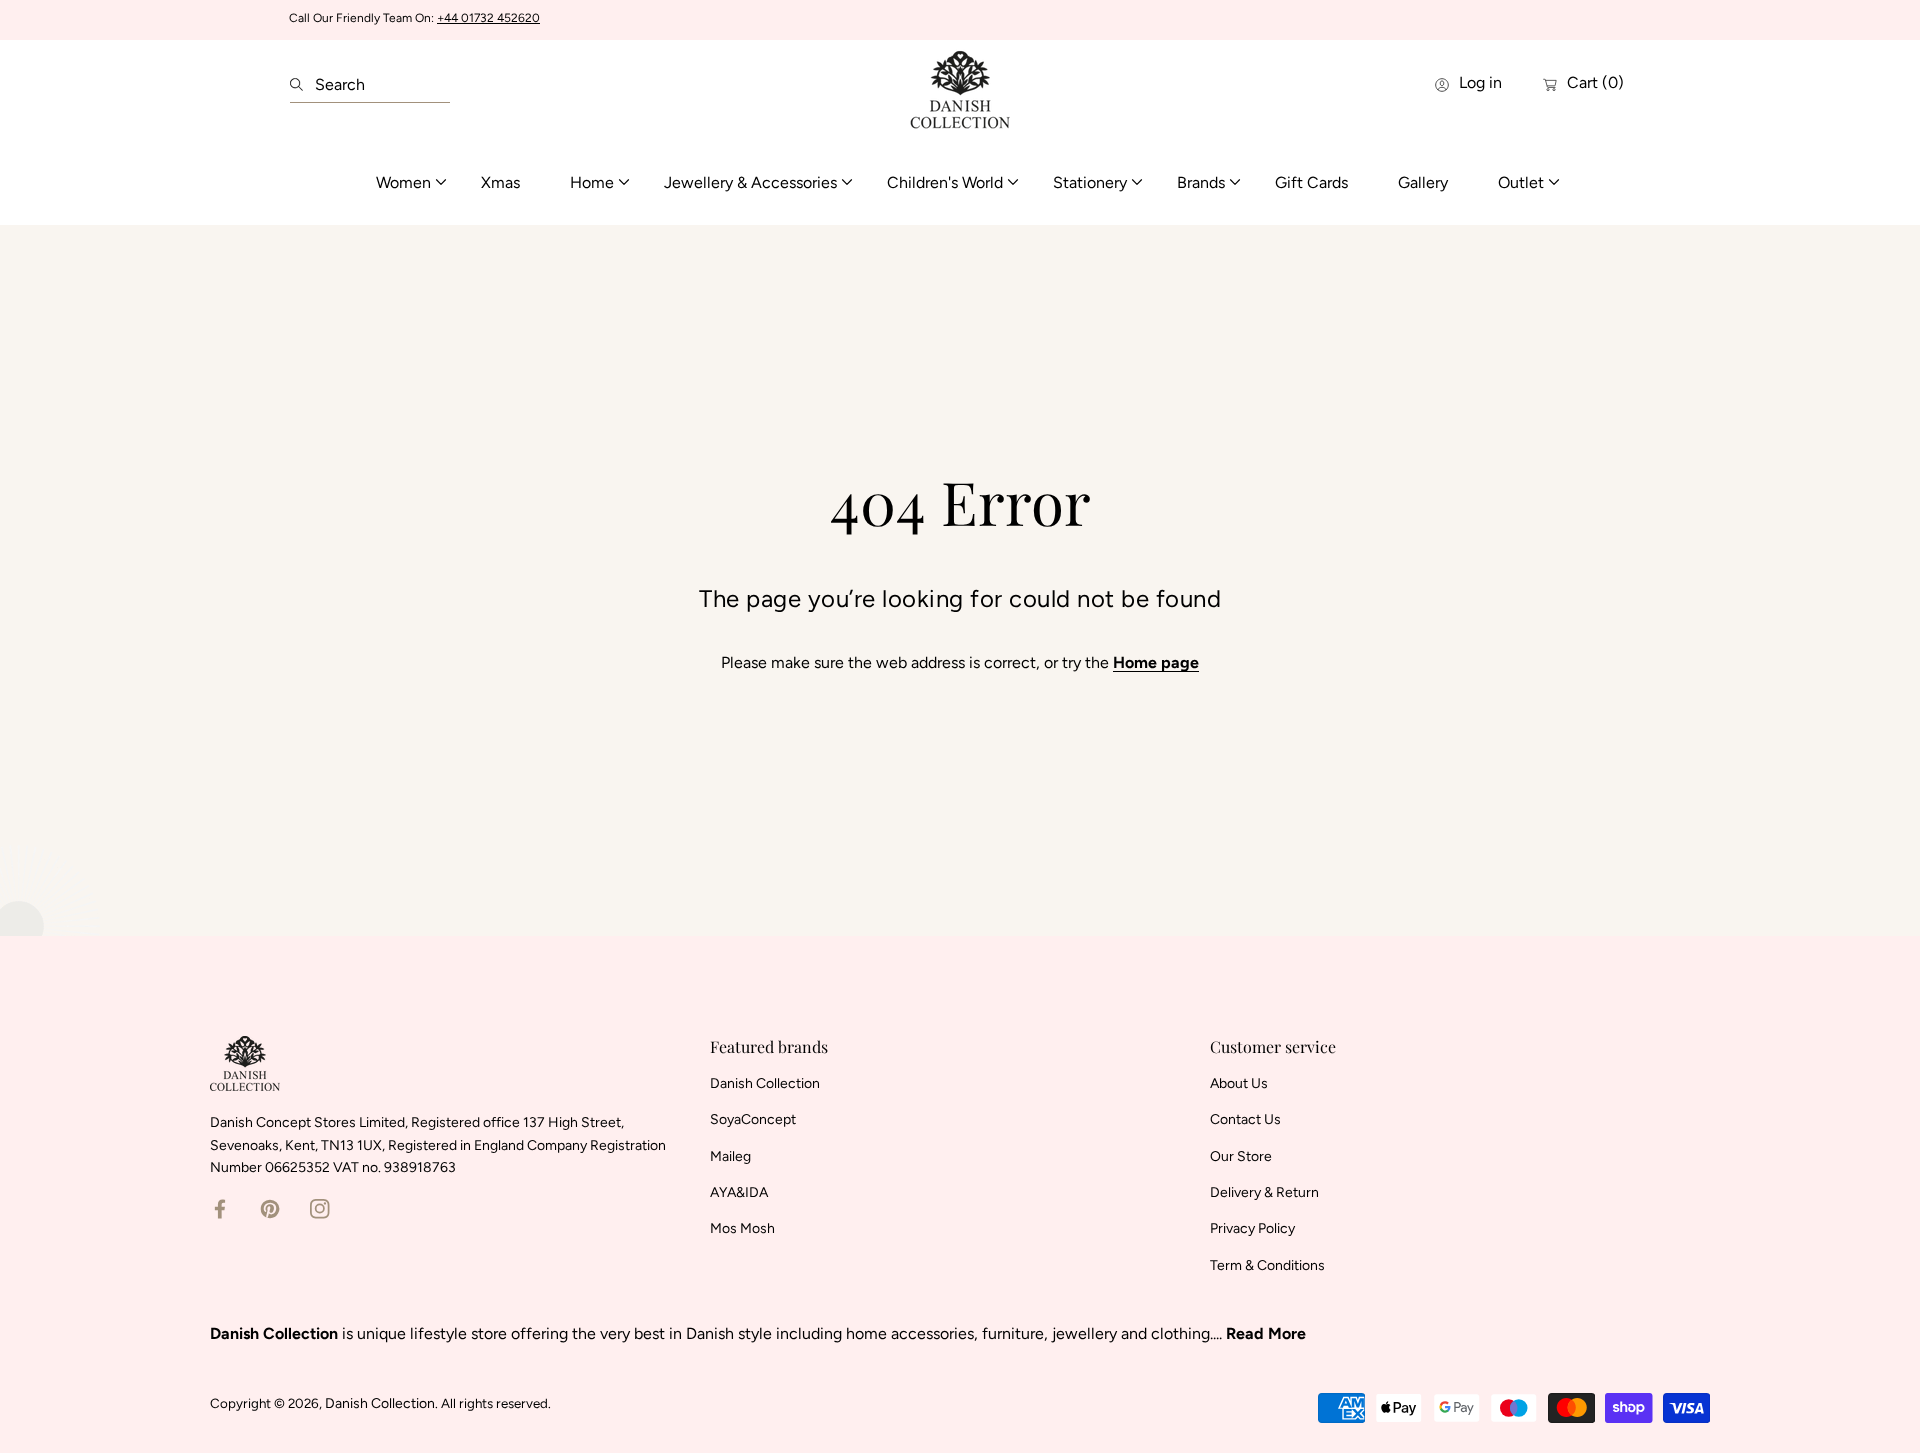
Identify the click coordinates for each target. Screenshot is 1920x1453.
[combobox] (370, 85)
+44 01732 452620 (488, 18)
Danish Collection (380, 1403)
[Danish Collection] (960, 84)
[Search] (302, 85)
